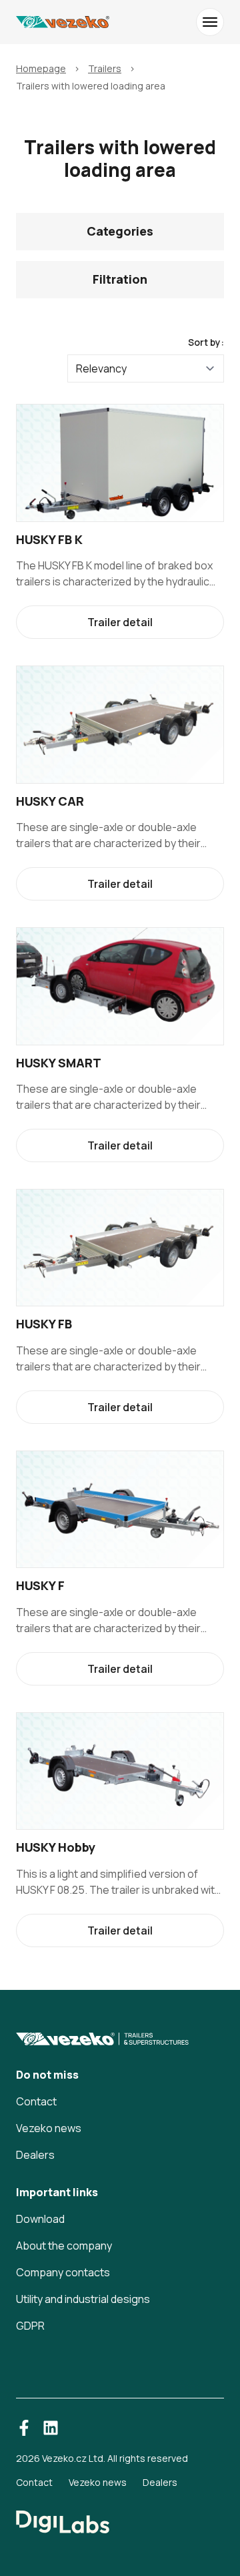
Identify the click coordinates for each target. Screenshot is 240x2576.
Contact (36, 2101)
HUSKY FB (44, 1324)
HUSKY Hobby (56, 1847)
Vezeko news (49, 2128)
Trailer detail (120, 622)
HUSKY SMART (59, 1063)
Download (40, 2219)
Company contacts (63, 2272)
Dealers (35, 2155)
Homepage (41, 68)
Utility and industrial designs (83, 2299)
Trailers (105, 68)
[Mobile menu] (210, 22)
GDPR (30, 2326)
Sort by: (206, 342)
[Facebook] (24, 2428)
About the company (64, 2246)
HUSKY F (40, 1585)
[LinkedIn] (51, 2428)
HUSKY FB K (49, 539)
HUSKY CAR (50, 801)
